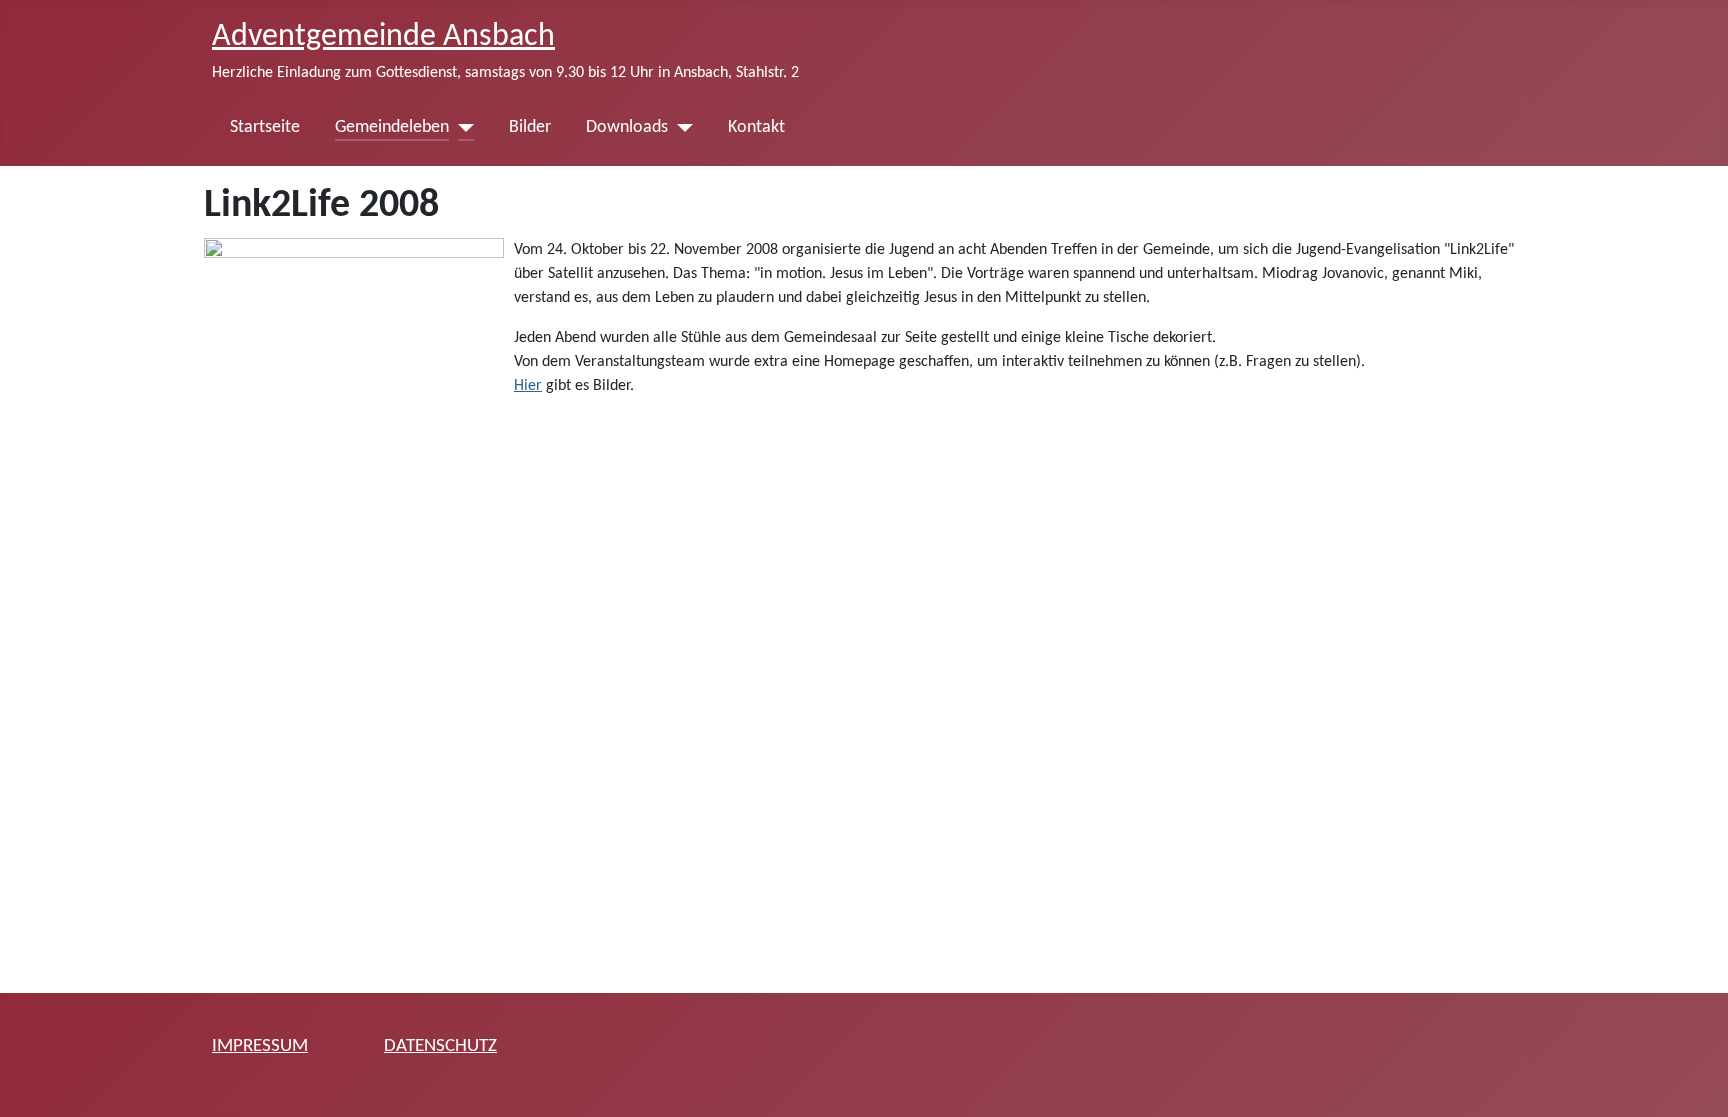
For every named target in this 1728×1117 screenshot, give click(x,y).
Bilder (530, 127)
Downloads (627, 127)
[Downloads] (680, 128)
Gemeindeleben (392, 127)
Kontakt (756, 127)
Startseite (265, 127)
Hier (528, 386)
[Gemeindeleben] (461, 128)
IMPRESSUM (260, 1046)
